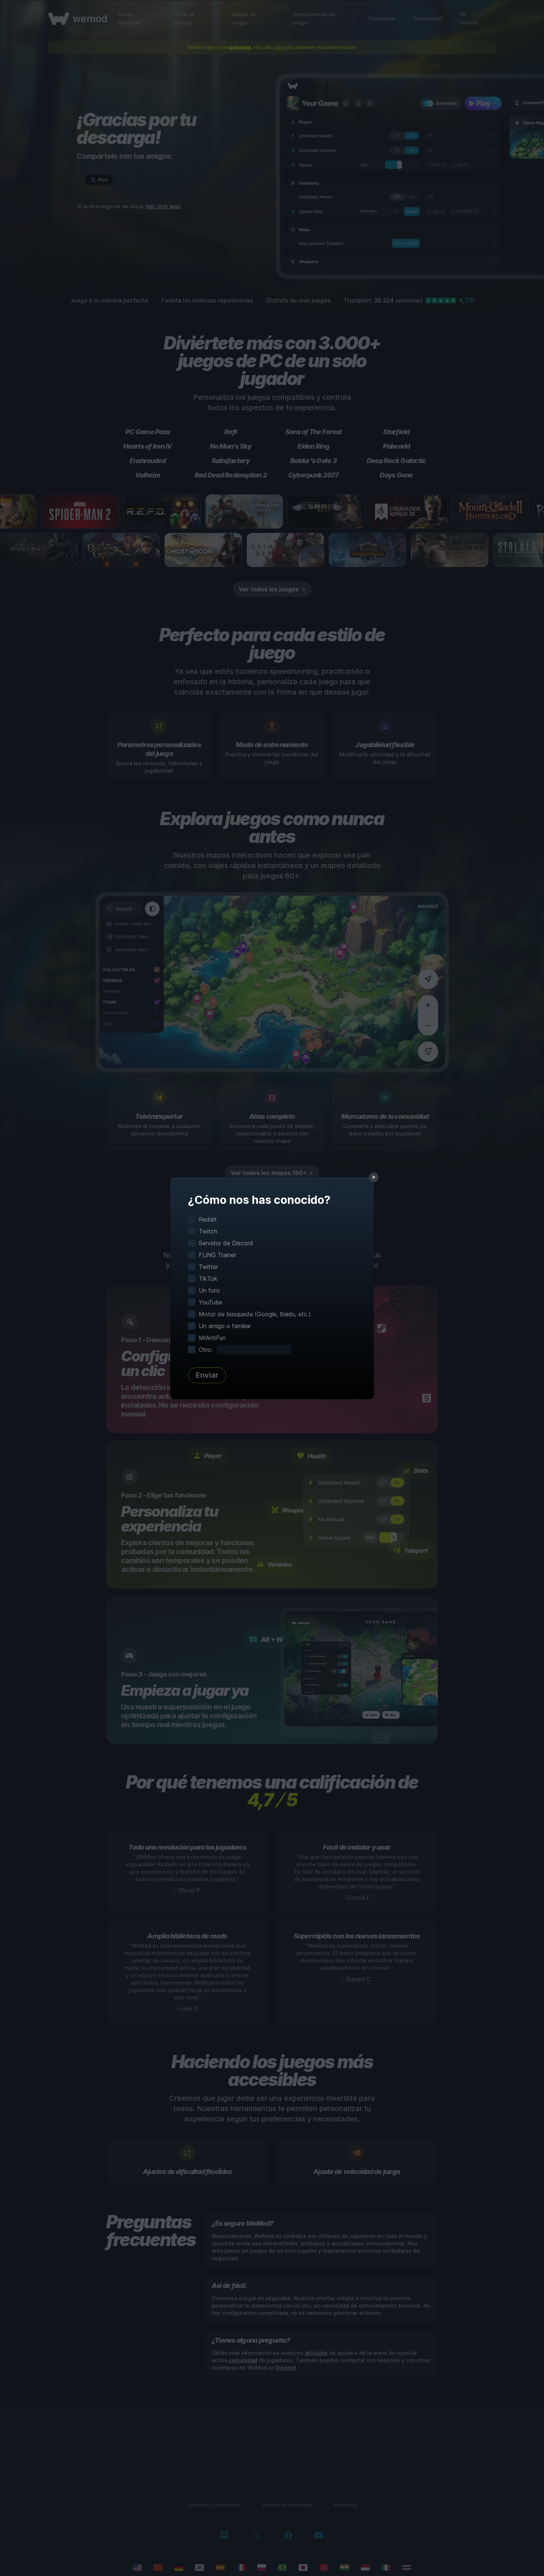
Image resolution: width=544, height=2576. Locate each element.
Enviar (207, 1375)
